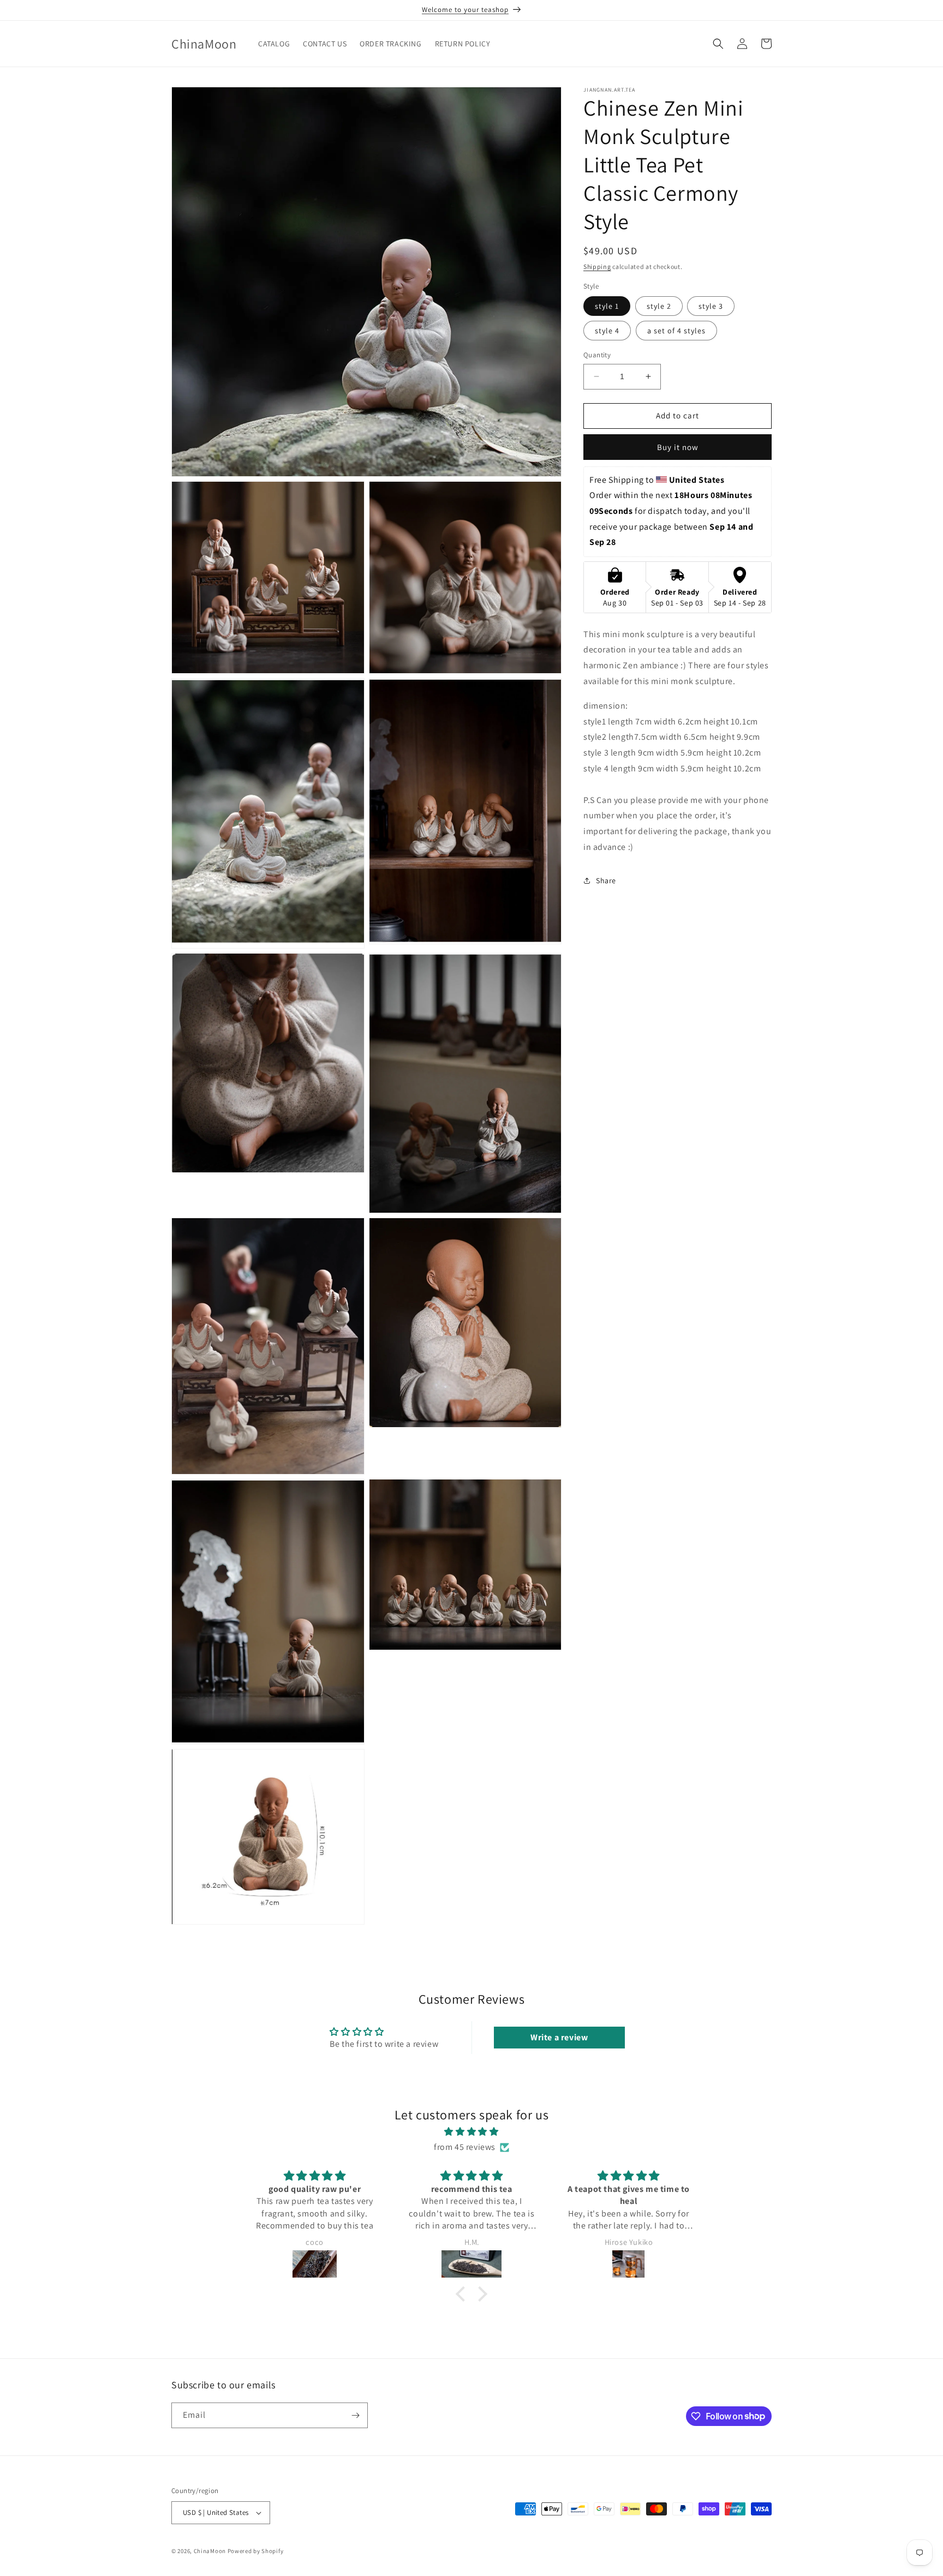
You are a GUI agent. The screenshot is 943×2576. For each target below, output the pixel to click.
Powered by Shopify (256, 2551)
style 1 (607, 306)
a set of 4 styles (676, 331)
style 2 (659, 306)
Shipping (597, 266)
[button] (718, 44)
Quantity (597, 355)
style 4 (607, 331)
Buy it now (678, 447)
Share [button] (606, 880)
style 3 (711, 306)
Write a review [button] (559, 2037)
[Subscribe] (355, 2415)
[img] (471, 2132)
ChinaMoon (210, 2551)
